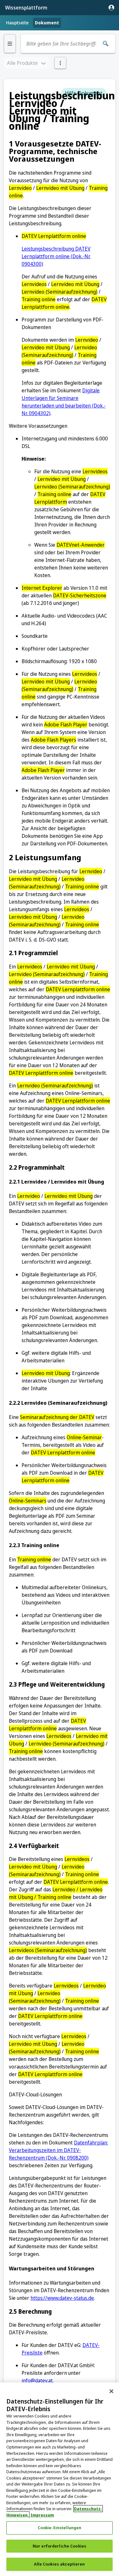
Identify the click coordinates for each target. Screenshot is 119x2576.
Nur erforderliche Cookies (60, 2546)
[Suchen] (106, 44)
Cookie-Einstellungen (60, 2528)
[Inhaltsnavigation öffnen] (10, 44)
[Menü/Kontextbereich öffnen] (60, 63)
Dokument (47, 23)
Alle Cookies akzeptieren (59, 2564)
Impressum (42, 2515)
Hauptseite (17, 23)
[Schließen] (111, 2391)
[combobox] (61, 44)
